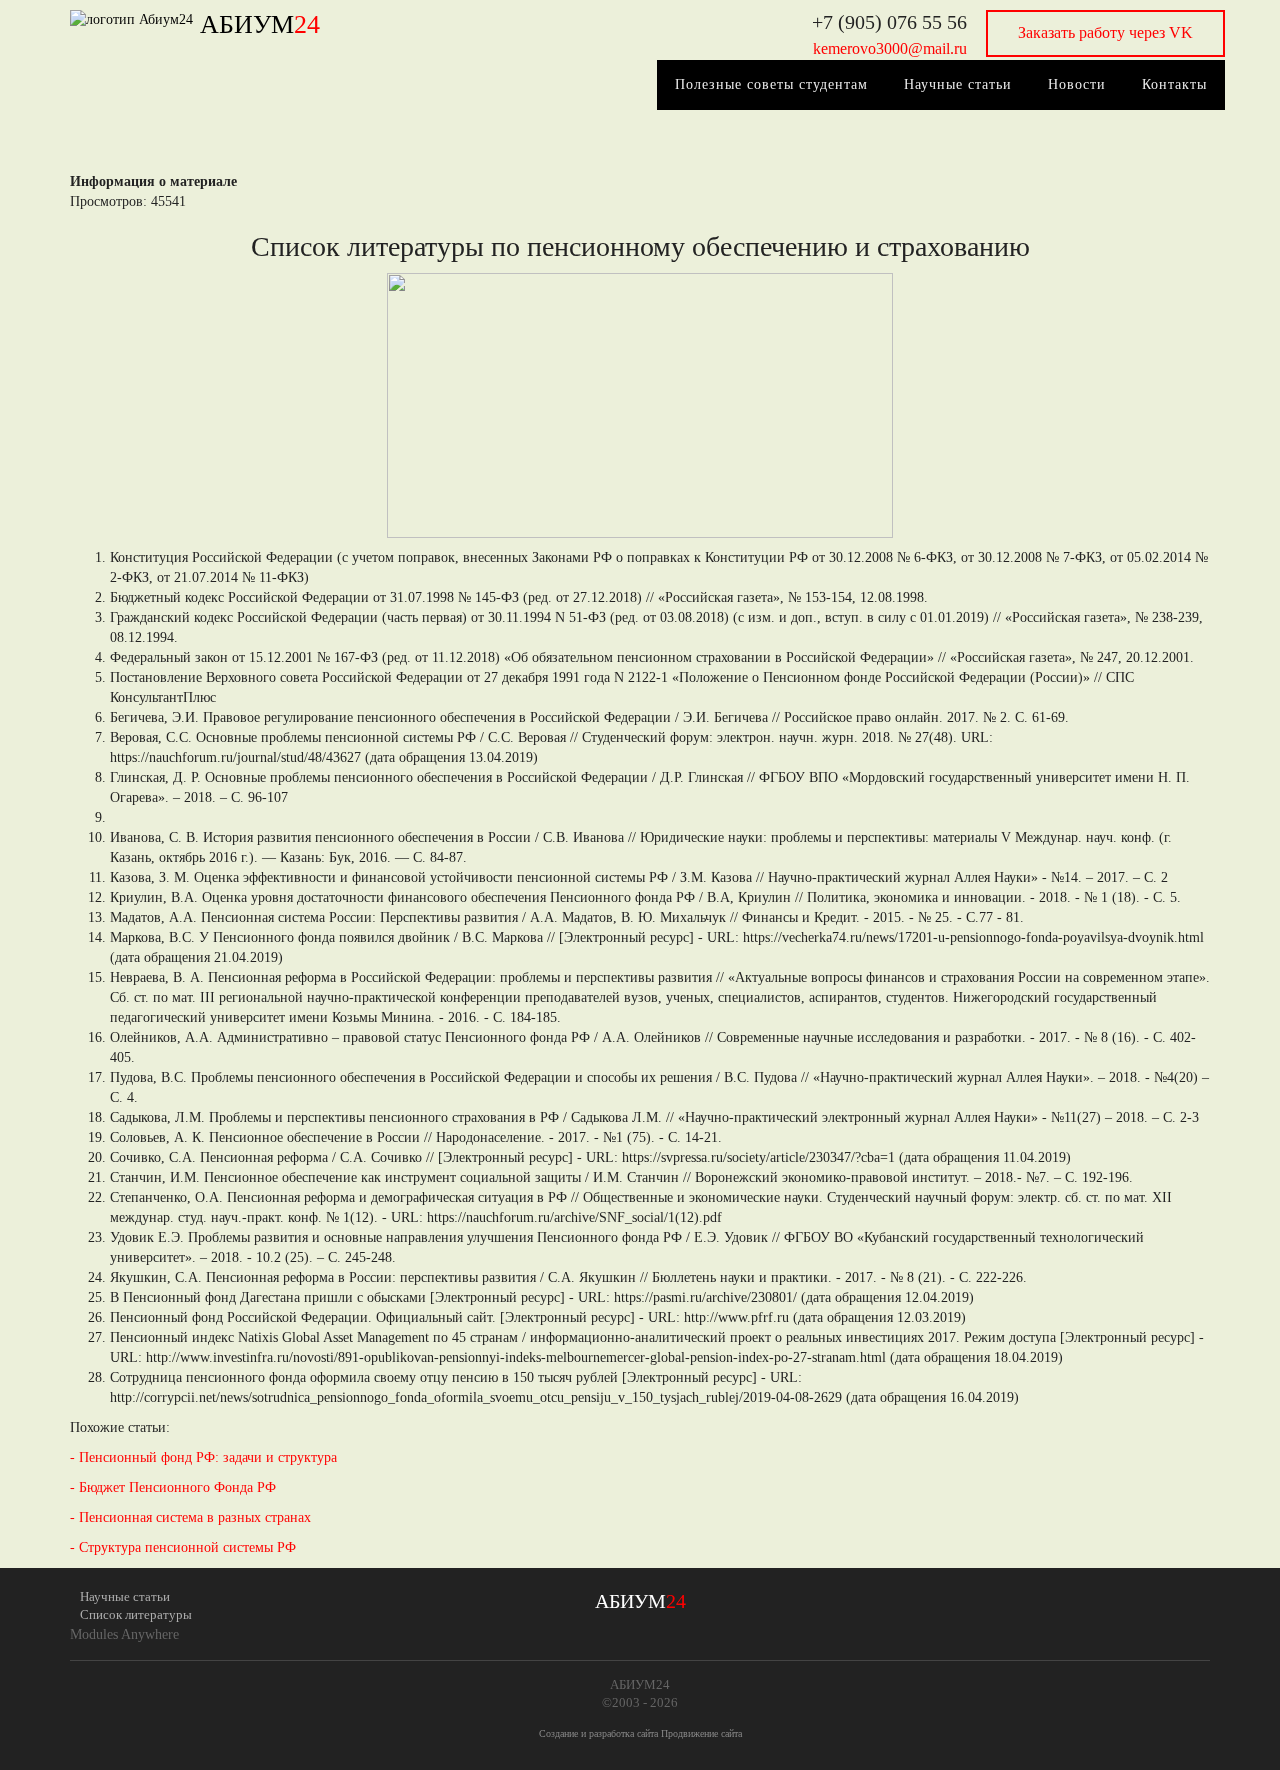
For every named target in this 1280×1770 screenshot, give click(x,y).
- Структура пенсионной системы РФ (183, 1547)
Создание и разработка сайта (598, 1733)
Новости (1077, 84)
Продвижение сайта (701, 1733)
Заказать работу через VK (1105, 32)
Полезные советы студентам (771, 84)
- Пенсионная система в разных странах (190, 1517)
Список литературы (136, 1614)
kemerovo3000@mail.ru (890, 48)
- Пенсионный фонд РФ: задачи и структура (203, 1457)
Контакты (1174, 84)
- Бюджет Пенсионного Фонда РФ (173, 1487)
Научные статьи (958, 84)
